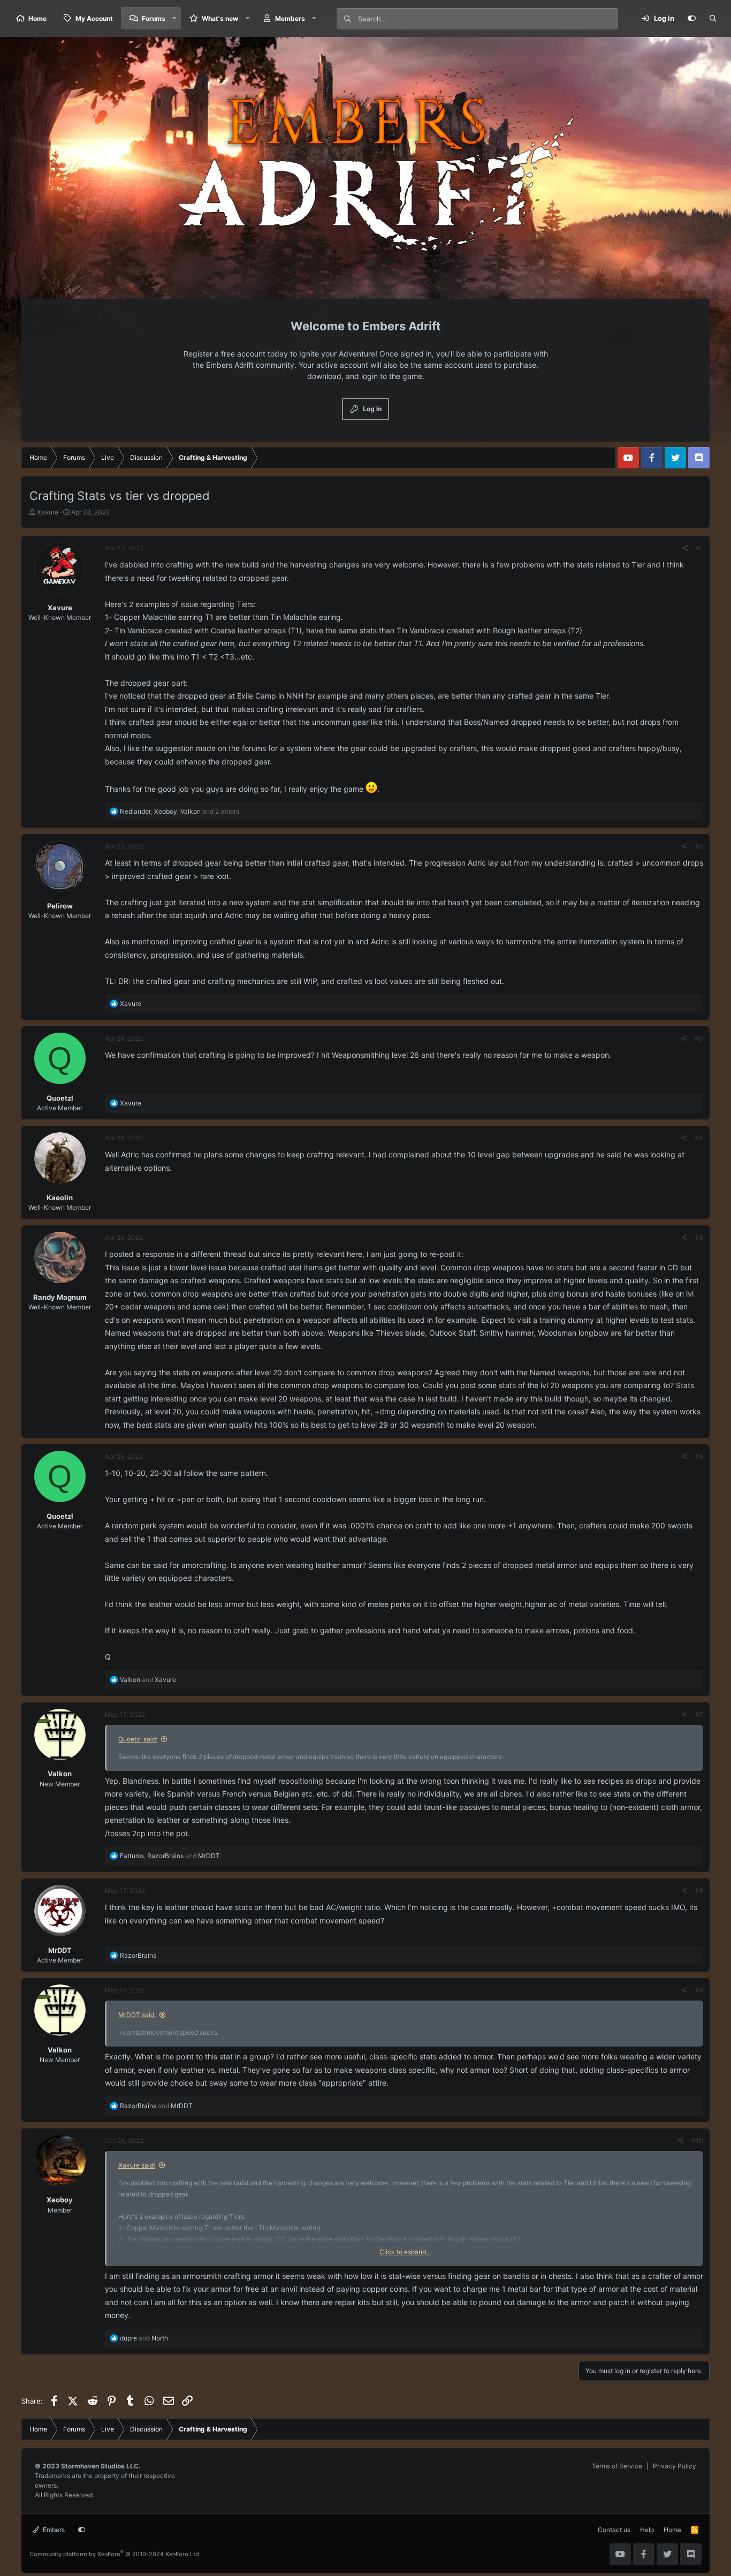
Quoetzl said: (138, 1739)
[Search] (713, 19)
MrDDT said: (137, 2015)
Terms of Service (617, 2466)
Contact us (614, 2530)
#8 (699, 1891)
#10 (697, 2141)
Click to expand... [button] (405, 2252)
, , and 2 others (180, 811)
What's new (220, 18)
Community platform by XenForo (115, 2554)
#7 (699, 1714)
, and (170, 1856)
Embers (53, 2530)
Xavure (48, 512)
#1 (699, 548)
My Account (94, 18)
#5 (699, 1237)
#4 (699, 1138)
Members (290, 18)
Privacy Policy (675, 2466)
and (148, 1680)
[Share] (685, 548)
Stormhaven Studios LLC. (101, 2466)
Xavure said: (137, 2165)
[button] (174, 18)
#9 (699, 1990)
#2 (699, 846)
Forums (154, 18)
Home (37, 18)
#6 (699, 1456)
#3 (699, 1038)
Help (647, 2530)
